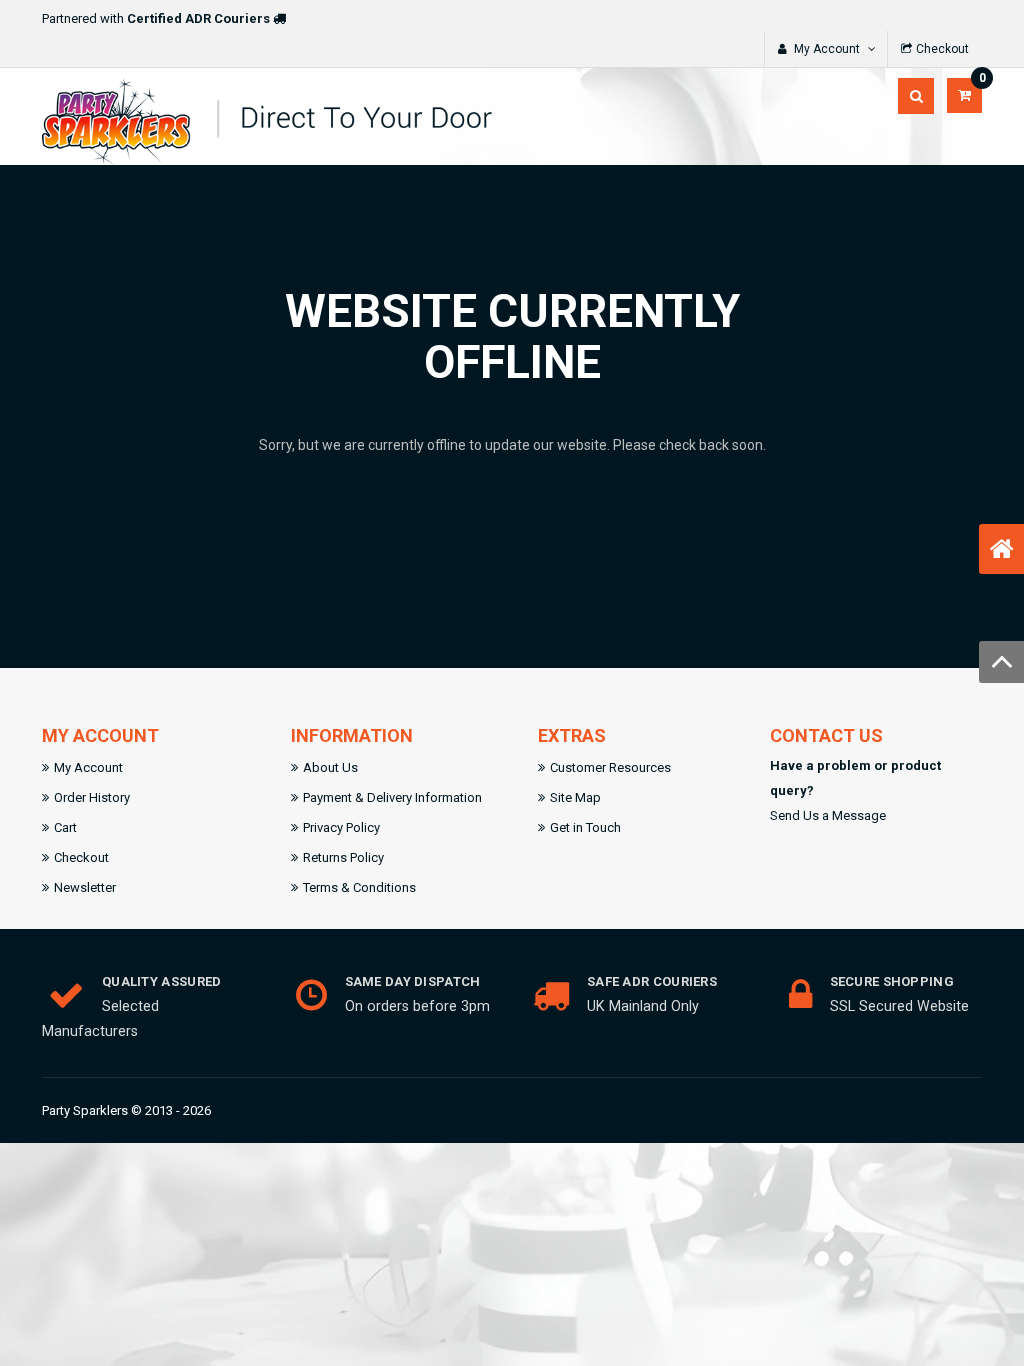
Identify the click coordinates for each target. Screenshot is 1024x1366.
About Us (330, 767)
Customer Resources (610, 767)
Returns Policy (343, 857)
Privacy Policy (341, 827)
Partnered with (156, 18)
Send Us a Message (828, 815)
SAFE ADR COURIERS (652, 981)
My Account (88, 767)
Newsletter (85, 887)
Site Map (575, 797)
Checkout (81, 857)
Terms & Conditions (359, 887)
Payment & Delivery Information (392, 797)
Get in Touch (585, 827)
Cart (65, 827)
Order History (92, 797)
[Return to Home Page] (1002, 549)
